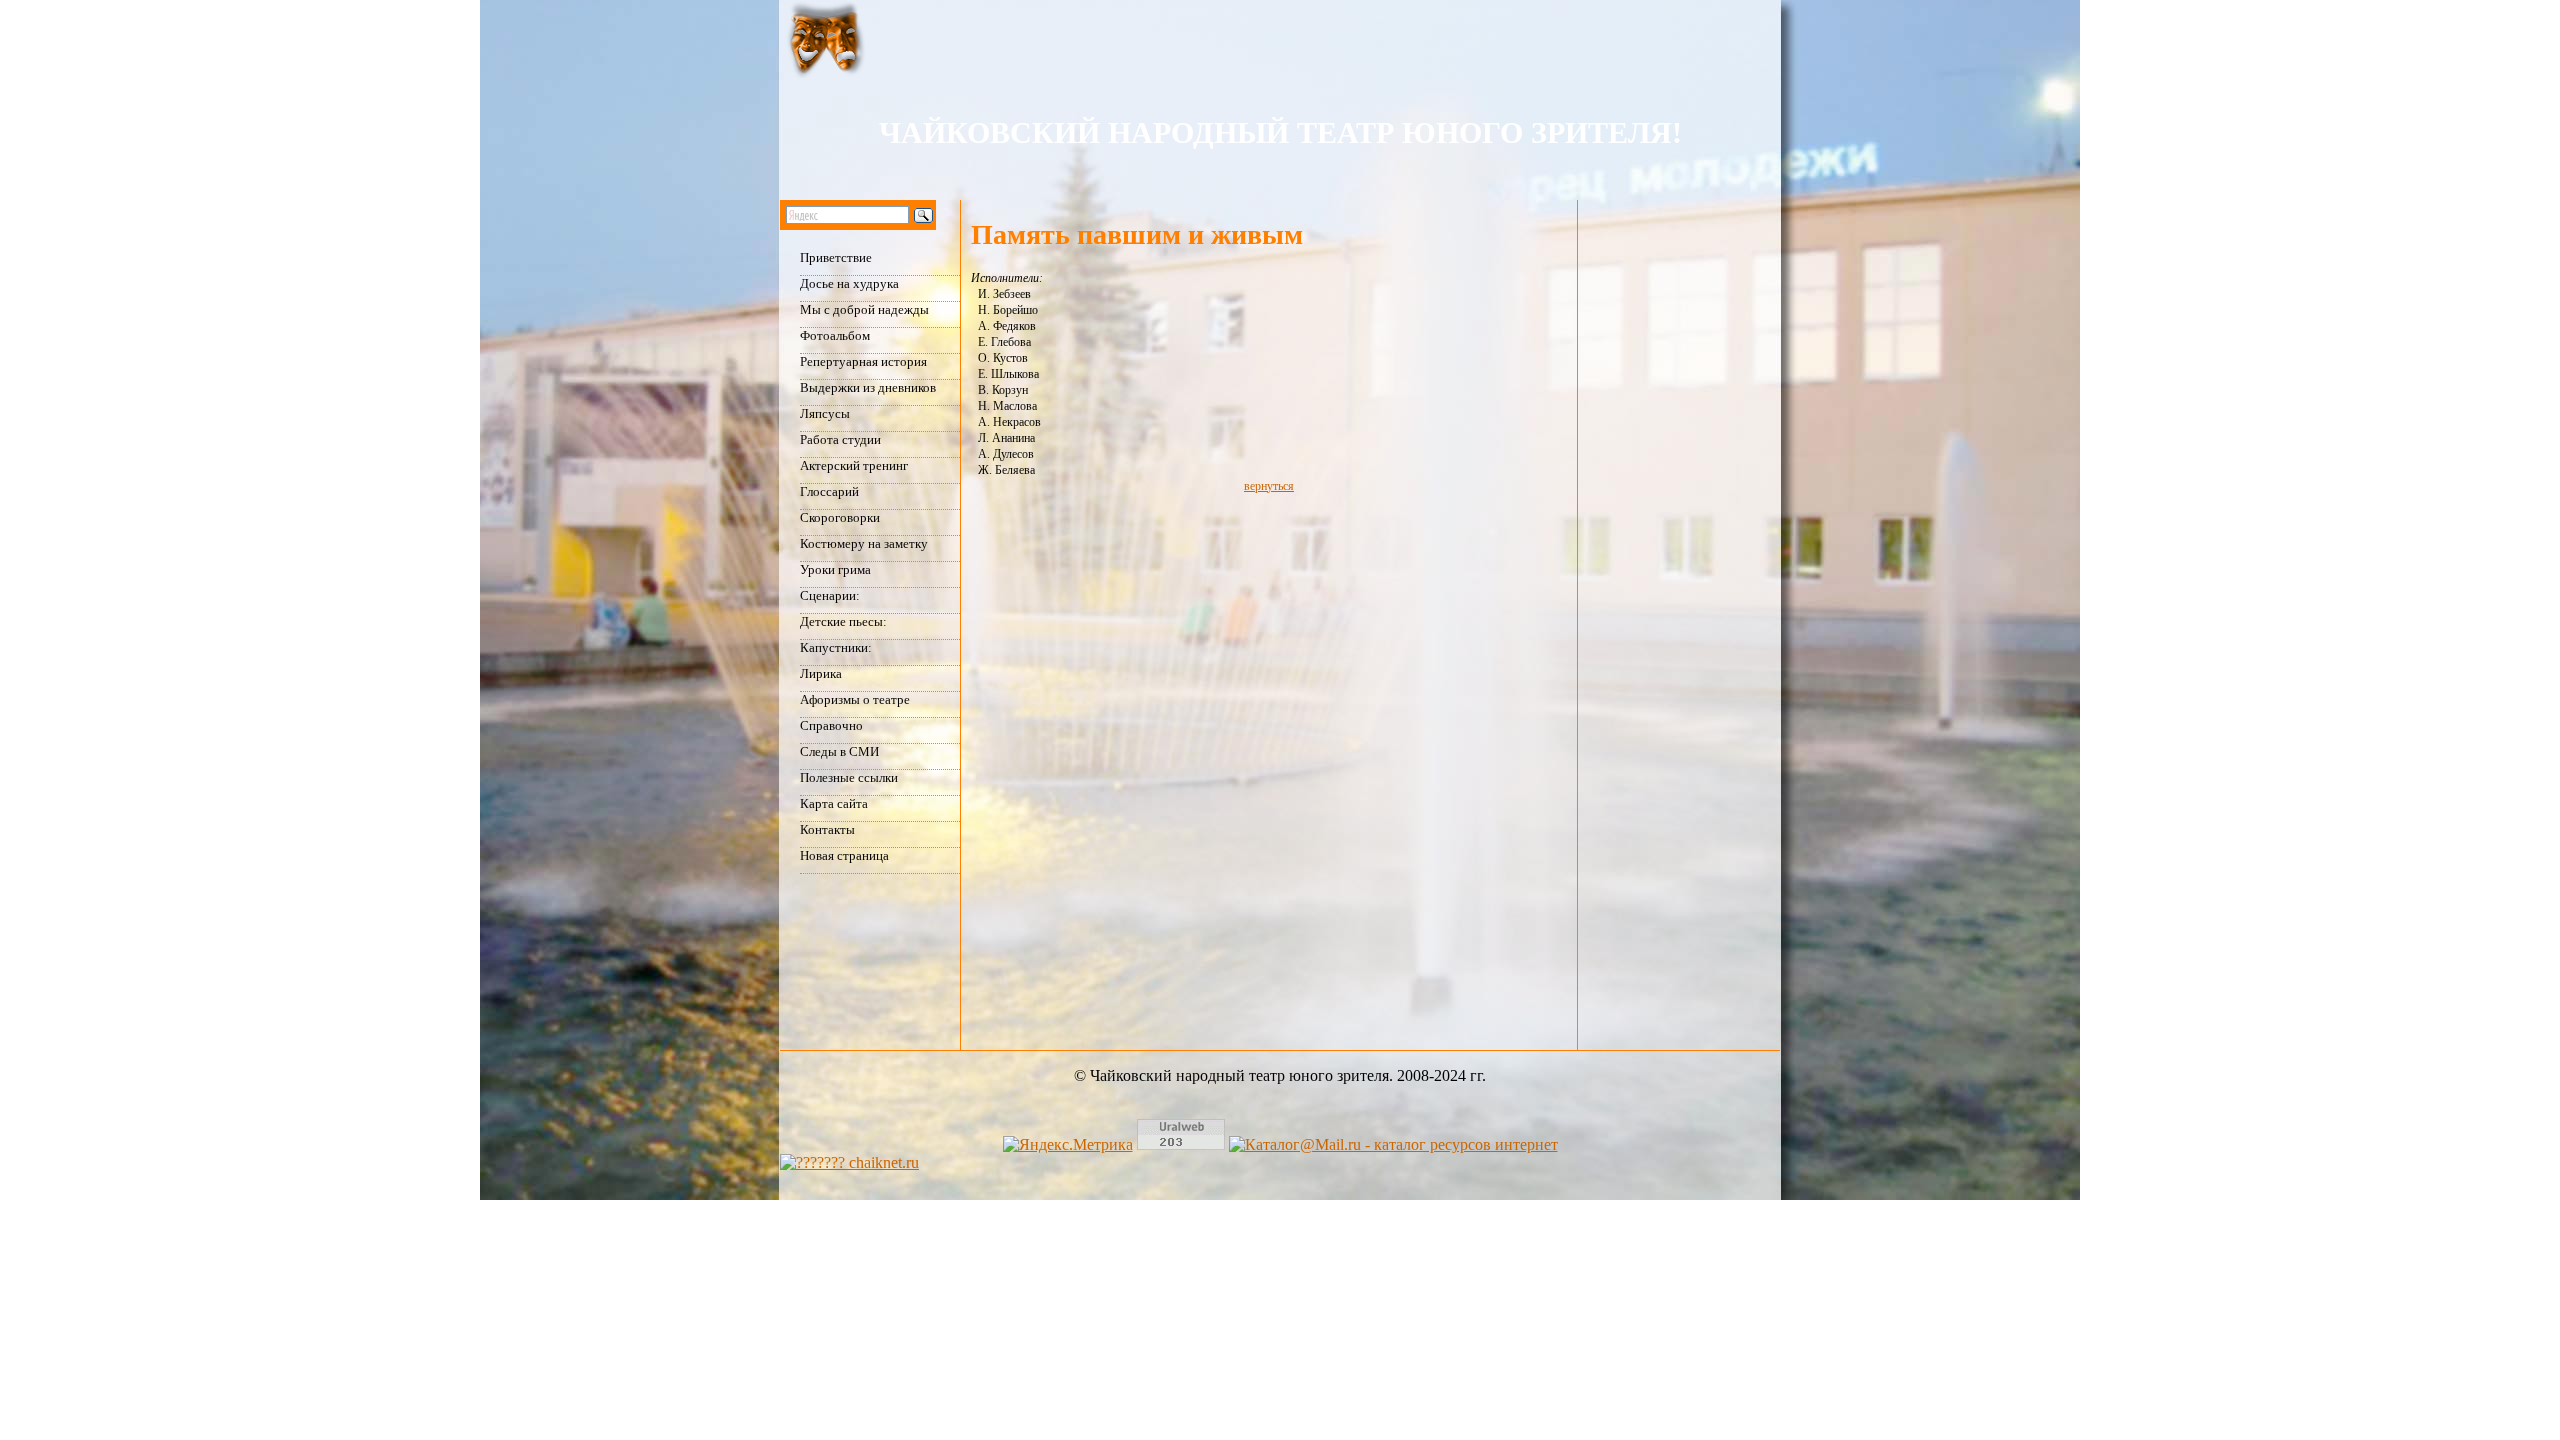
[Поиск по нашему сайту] (870, 215)
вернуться (1269, 486)
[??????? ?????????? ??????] (849, 1162)
